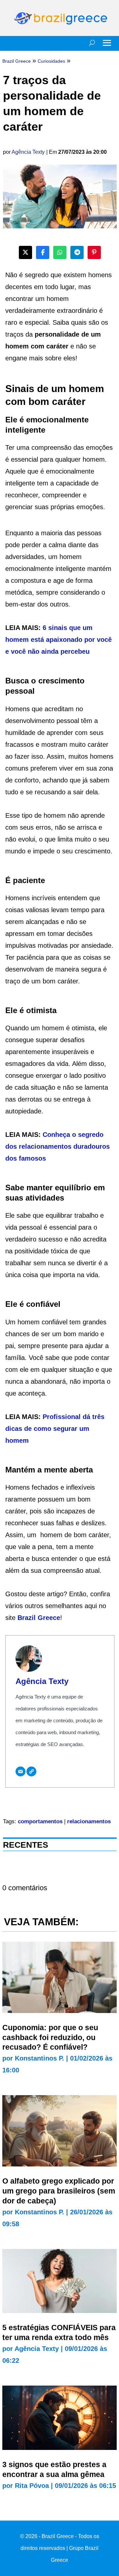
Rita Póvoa (32, 2486)
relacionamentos (89, 1821)
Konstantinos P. (40, 2058)
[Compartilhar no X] (25, 252)
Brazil (28, 1618)
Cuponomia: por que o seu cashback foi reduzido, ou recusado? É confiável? (50, 2037)
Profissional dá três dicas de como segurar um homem (55, 1429)
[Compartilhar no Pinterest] (94, 252)
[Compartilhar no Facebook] (43, 252)
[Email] (20, 1771)
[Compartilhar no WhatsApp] (60, 252)
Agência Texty (28, 152)
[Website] (31, 1771)
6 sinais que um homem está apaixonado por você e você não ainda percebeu (59, 640)
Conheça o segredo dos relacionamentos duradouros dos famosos (58, 1146)
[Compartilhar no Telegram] (77, 252)
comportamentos (40, 1821)
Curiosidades (51, 61)
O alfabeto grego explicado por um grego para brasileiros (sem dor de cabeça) (59, 2191)
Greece (49, 1618)
